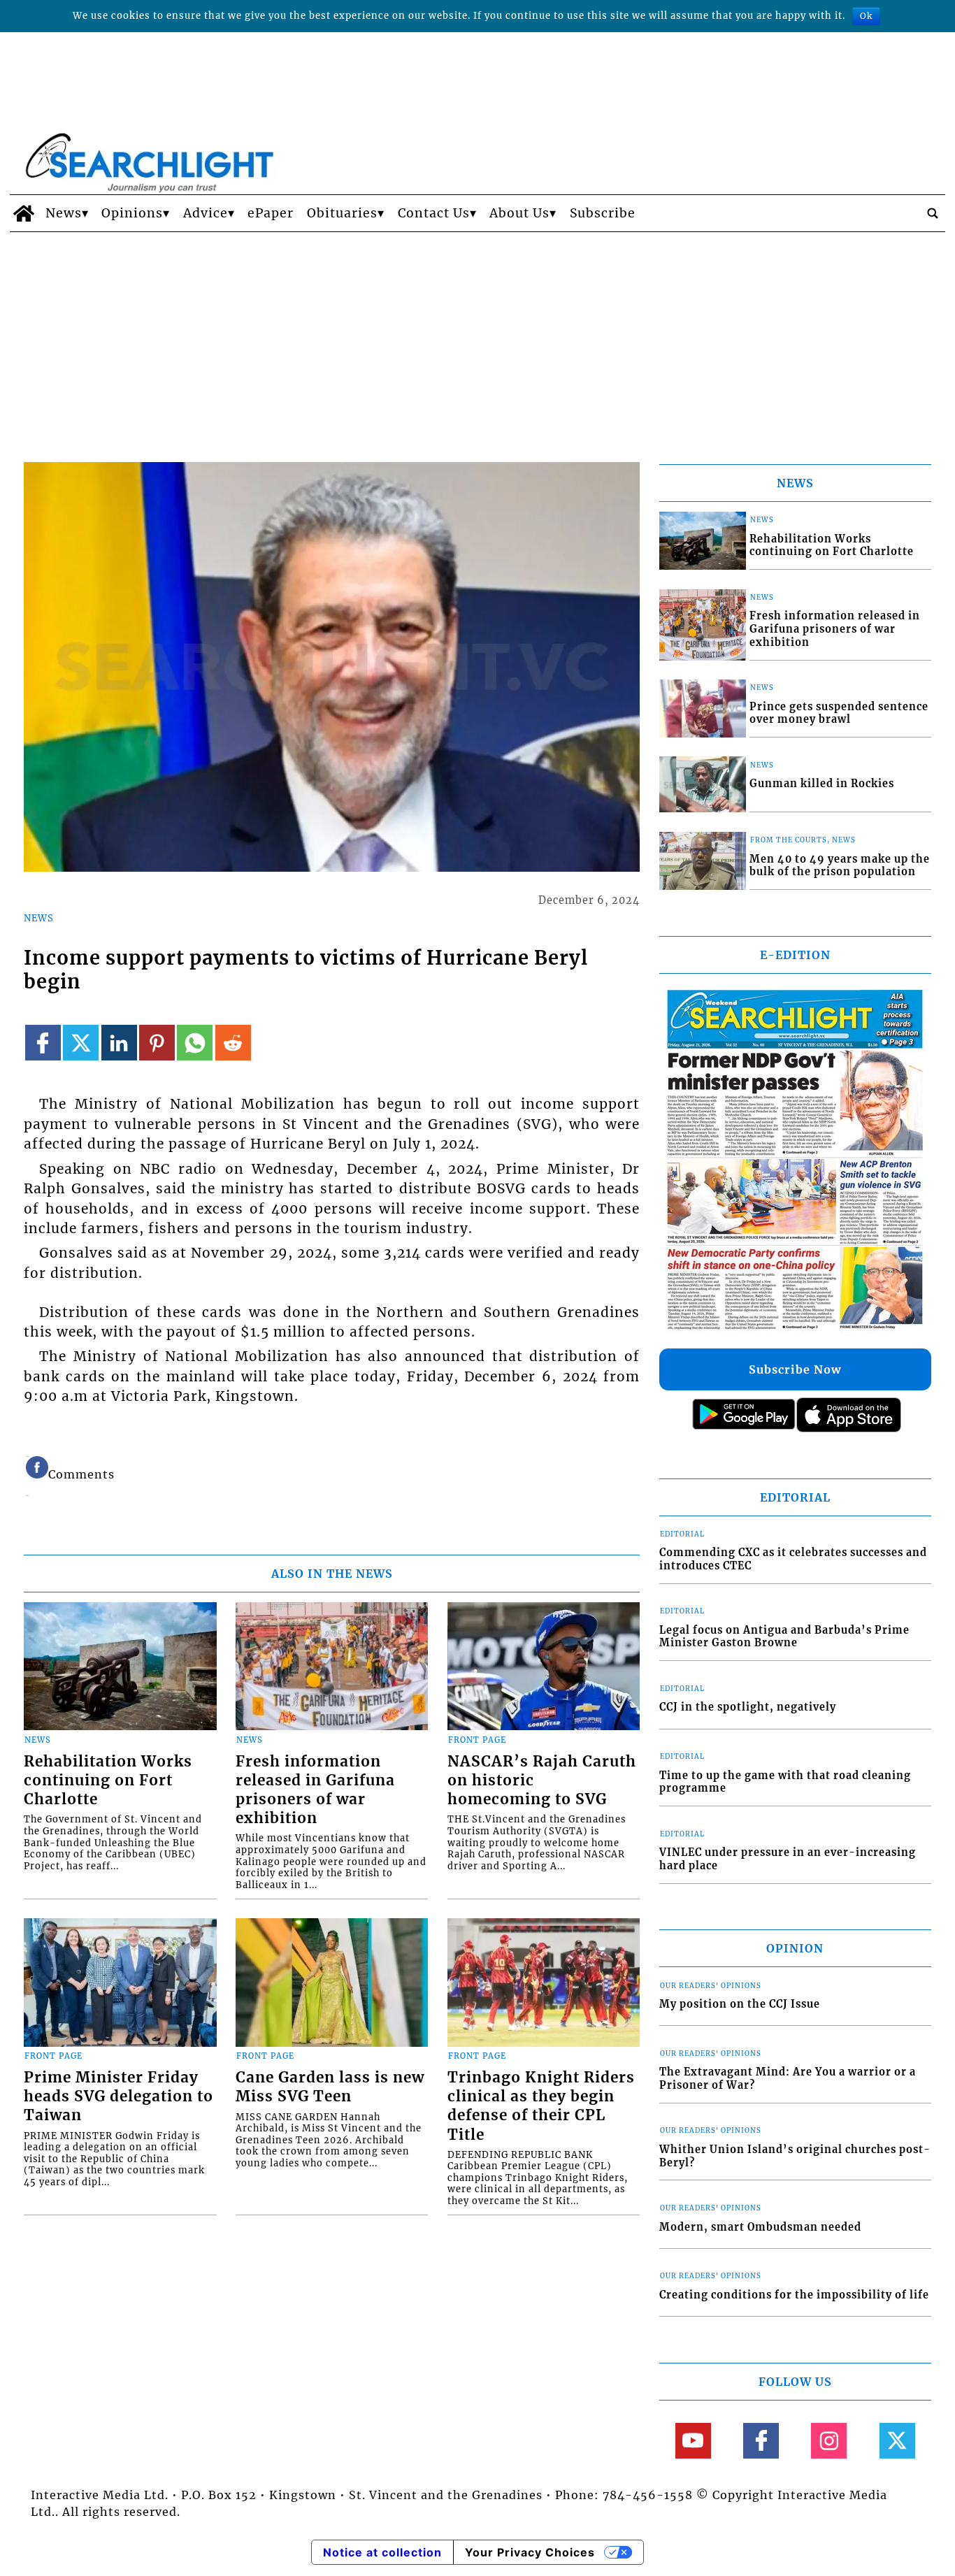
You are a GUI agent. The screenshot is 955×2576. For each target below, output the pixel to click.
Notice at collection (382, 2552)
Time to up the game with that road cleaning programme (785, 1782)
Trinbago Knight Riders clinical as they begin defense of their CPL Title (541, 2106)
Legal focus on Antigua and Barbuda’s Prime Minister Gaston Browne (784, 1637)
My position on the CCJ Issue (740, 2004)
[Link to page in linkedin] (119, 1043)
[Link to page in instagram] (829, 2441)
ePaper (271, 213)
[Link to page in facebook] (43, 1043)
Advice (206, 213)
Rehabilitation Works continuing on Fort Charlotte (108, 1780)
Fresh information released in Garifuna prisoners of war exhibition (315, 1790)
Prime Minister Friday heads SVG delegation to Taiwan (119, 2096)
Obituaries (342, 213)
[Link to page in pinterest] (157, 1043)
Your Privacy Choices (530, 2552)
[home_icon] (24, 213)
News (64, 213)
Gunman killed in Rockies (822, 784)
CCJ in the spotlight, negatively (748, 1707)
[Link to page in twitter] (81, 1043)
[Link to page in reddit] (233, 1043)
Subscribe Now (795, 1369)
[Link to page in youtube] (693, 2441)
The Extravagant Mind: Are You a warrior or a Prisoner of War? (788, 2079)
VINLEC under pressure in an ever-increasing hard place (788, 1859)
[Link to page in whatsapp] (195, 1043)
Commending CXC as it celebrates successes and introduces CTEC (793, 1559)
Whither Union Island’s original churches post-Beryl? (795, 2156)
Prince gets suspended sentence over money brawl (839, 713)
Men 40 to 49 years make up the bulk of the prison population (840, 866)
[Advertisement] (477, 337)
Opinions (132, 213)
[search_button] (933, 213)
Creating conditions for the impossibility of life (794, 2295)
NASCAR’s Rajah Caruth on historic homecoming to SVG (542, 1780)
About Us (519, 213)
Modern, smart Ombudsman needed (760, 2227)
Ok (866, 16)
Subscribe (603, 213)
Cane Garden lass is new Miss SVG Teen (330, 2087)
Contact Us (434, 213)
